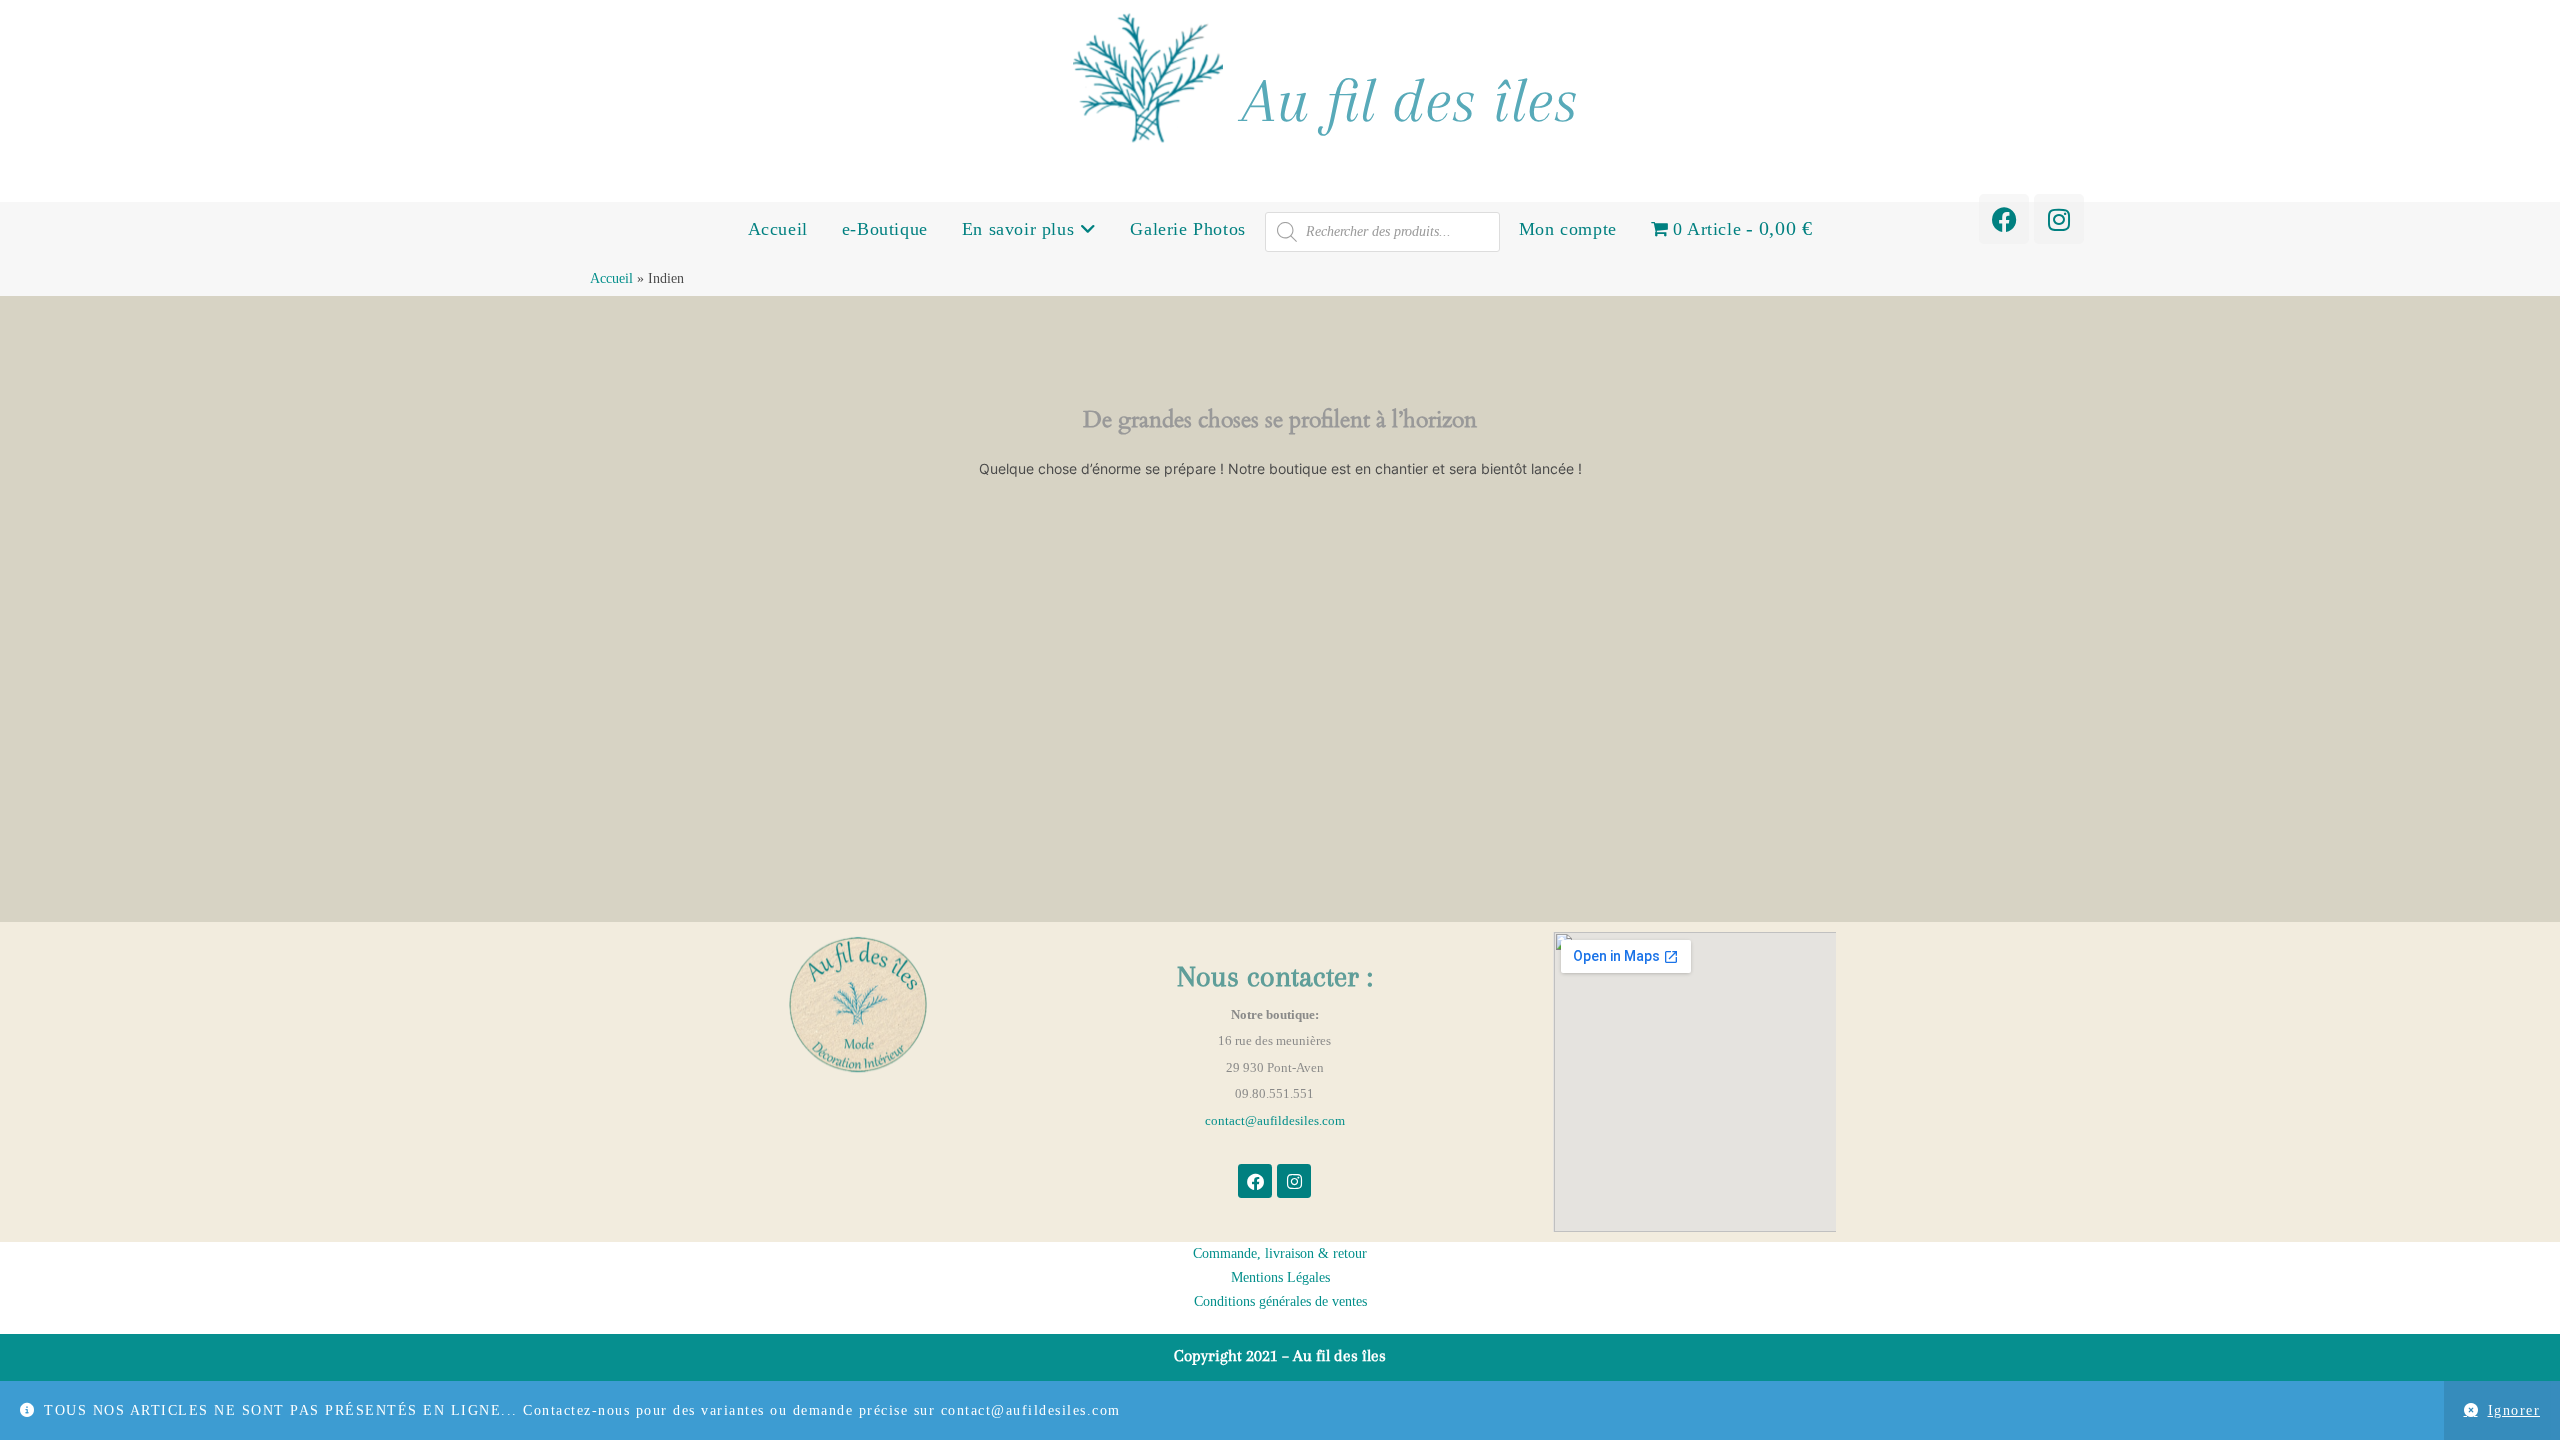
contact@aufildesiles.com (1275, 1120)
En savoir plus (1021, 229)
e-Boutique (885, 229)
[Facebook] (2004, 219)
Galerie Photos (1187, 229)
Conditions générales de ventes (1280, 1301)
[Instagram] (2059, 219)
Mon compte (1568, 229)
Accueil (778, 229)
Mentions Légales (1280, 1277)
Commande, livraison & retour (1280, 1253)
